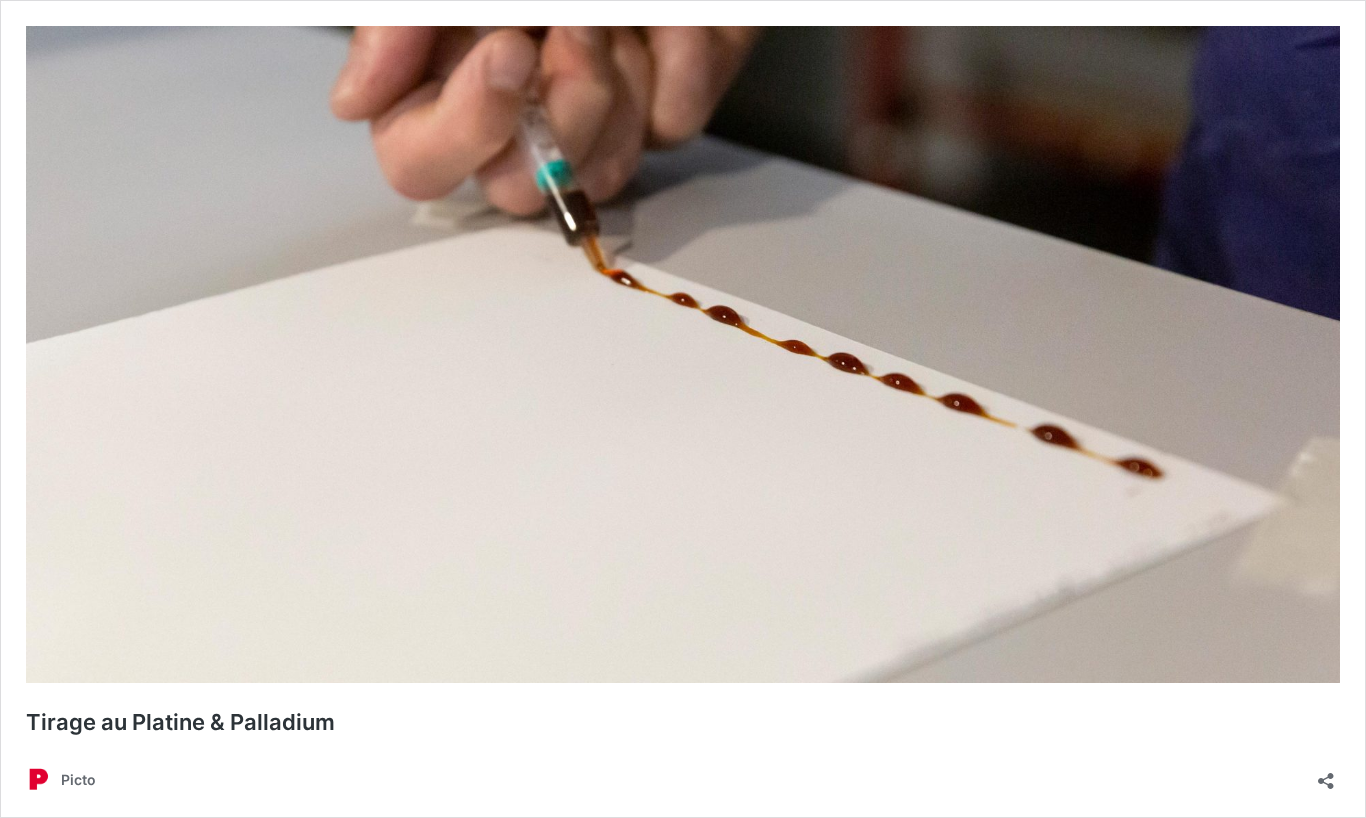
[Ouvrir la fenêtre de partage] (1326, 774)
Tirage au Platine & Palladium (180, 722)
